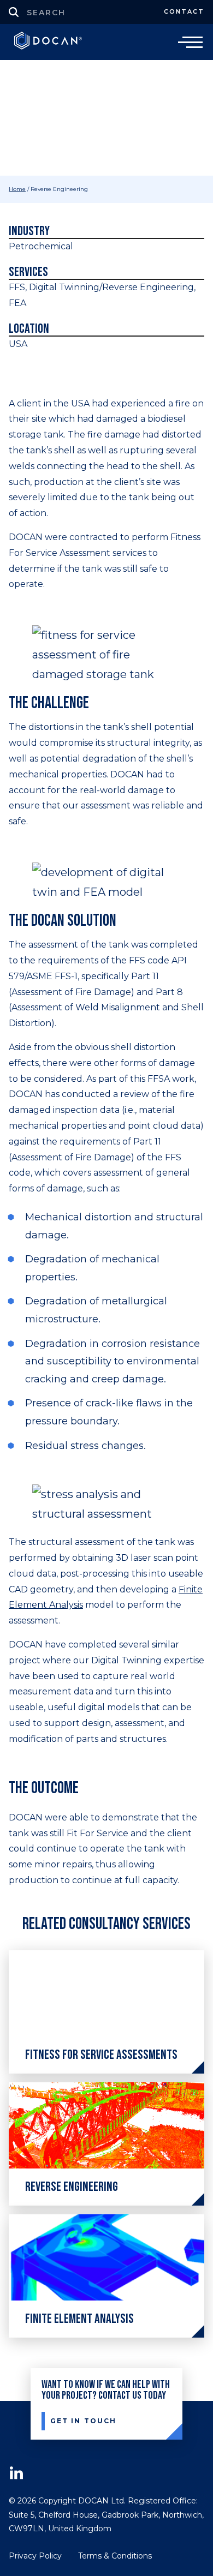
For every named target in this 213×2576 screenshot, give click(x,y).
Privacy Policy (35, 2556)
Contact (184, 11)
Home (17, 189)
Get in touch (83, 2421)
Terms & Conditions (115, 2556)
